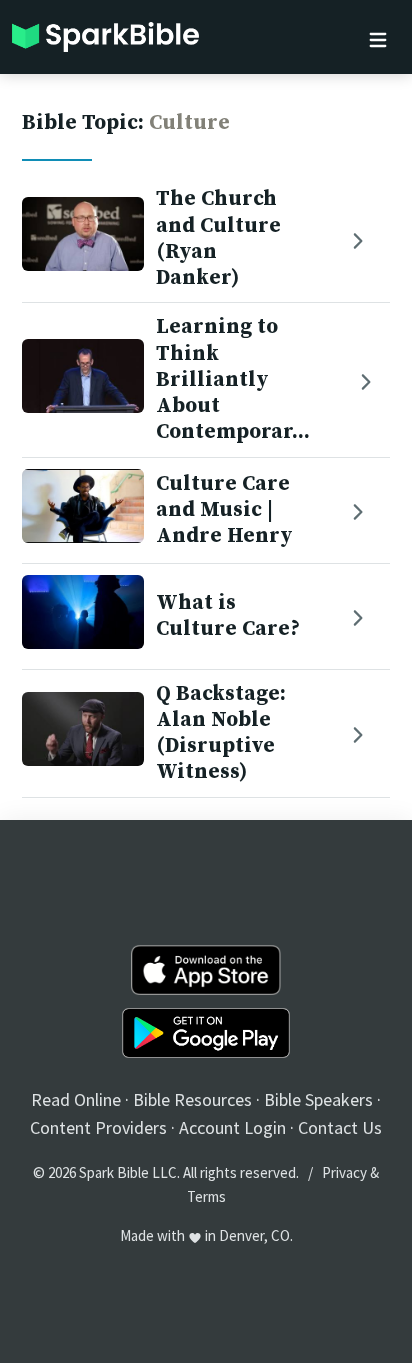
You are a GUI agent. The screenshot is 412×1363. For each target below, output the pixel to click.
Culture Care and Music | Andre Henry (224, 510)
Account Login (232, 1127)
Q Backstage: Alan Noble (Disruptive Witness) (221, 733)
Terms (206, 1196)
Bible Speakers (318, 1099)
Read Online (76, 1099)
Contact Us (340, 1127)
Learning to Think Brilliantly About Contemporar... (233, 379)
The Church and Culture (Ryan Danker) (218, 238)
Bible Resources (192, 1099)
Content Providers (98, 1127)
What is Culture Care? (228, 616)
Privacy (344, 1172)
